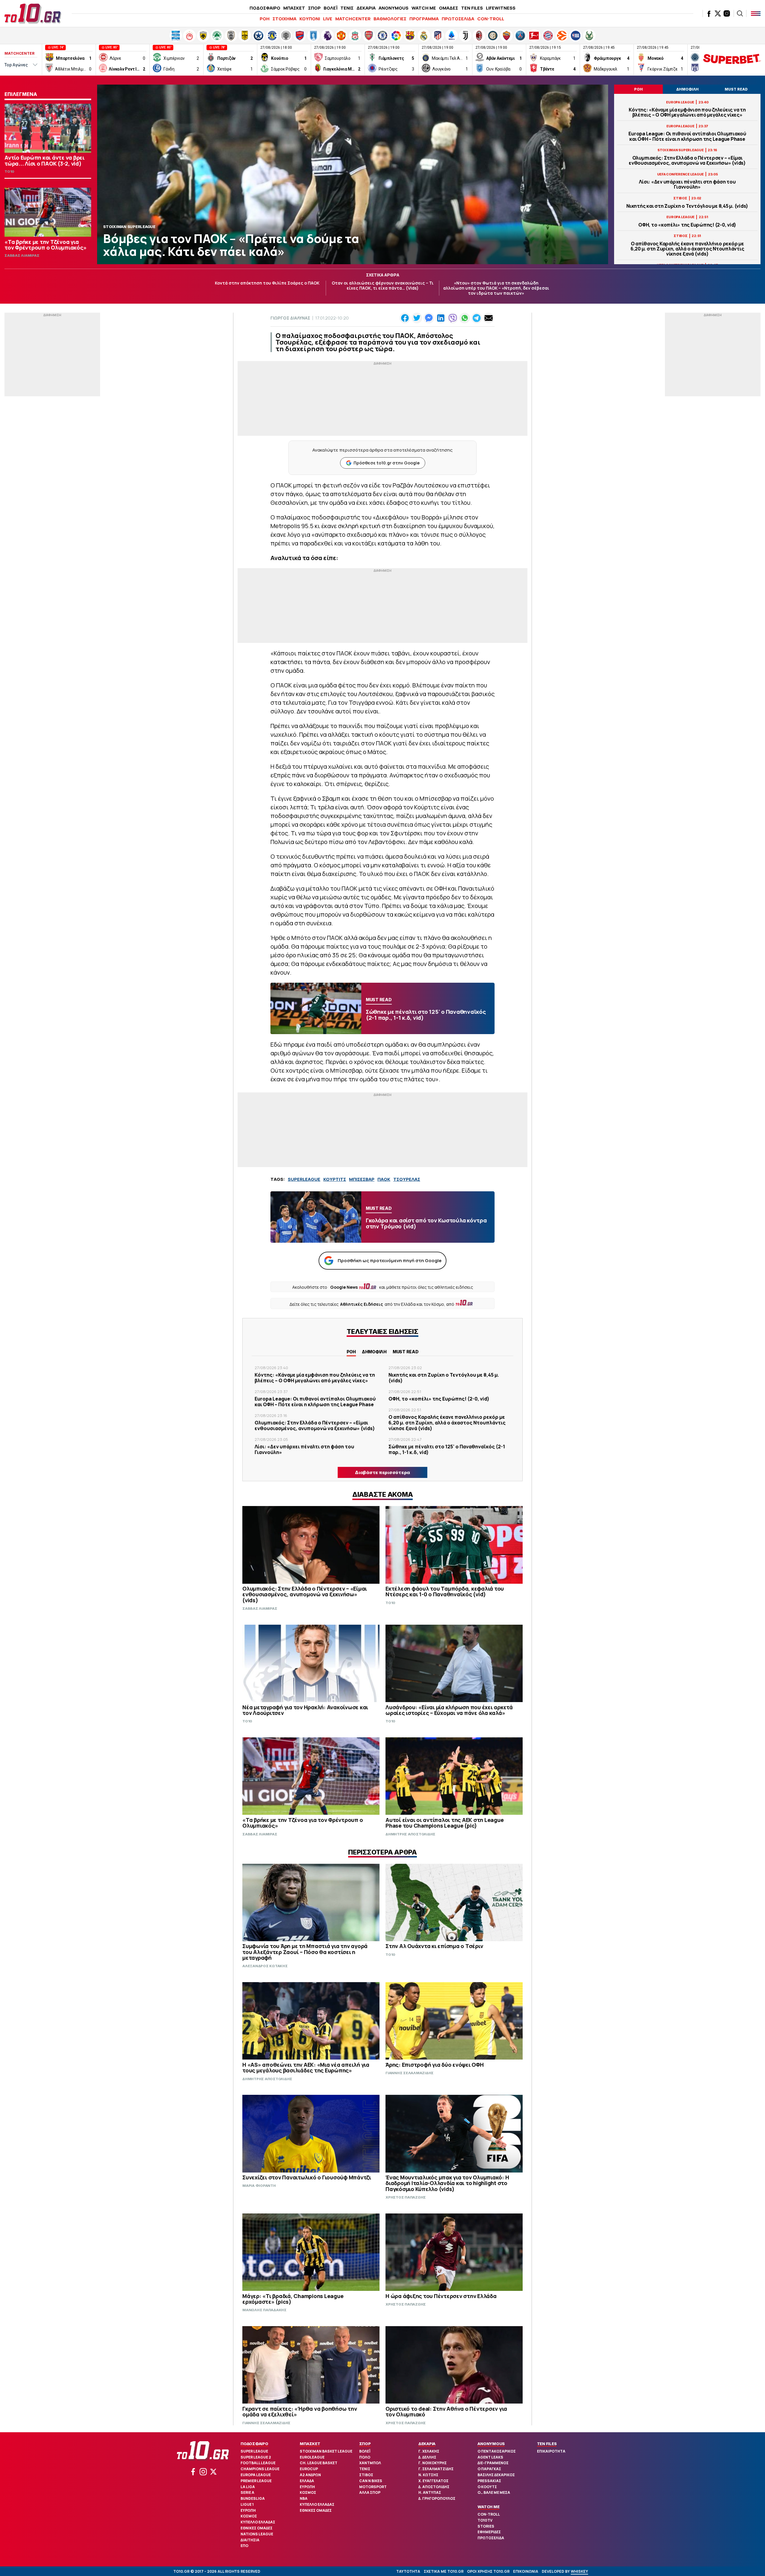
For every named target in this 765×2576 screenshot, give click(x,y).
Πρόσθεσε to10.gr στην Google (387, 463)
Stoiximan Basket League (326, 2451)
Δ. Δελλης (427, 2457)
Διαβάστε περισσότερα (382, 1472)
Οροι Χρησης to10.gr (488, 2571)
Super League (254, 2451)
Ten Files (547, 2444)
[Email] (489, 318)
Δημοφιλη (374, 1352)
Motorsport (373, 2487)
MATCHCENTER (353, 19)
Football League (258, 2463)
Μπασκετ (310, 2444)
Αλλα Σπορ (370, 2492)
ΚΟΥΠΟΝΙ (310, 19)
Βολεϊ (365, 2451)
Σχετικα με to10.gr (444, 2571)
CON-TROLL (491, 19)
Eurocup (309, 2469)
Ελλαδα (307, 2481)
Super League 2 (256, 2457)
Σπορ (365, 2444)
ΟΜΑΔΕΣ (449, 8)
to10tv (485, 2520)
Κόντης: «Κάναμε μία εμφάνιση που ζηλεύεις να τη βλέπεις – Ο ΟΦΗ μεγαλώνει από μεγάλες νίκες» (687, 112)
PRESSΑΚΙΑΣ (489, 2481)
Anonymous (491, 2444)
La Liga (248, 2487)
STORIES (486, 2526)
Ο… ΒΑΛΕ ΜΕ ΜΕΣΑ (494, 2492)
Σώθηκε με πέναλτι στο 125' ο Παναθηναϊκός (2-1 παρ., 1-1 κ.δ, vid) (447, 1449)
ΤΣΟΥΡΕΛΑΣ (407, 1179)
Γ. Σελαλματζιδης (436, 2469)
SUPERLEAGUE (304, 1179)
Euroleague (312, 2457)
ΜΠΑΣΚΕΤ (294, 8)
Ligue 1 (247, 2504)
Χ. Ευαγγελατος (433, 2481)
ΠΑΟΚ (384, 1179)
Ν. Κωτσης (428, 2475)
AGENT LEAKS (490, 2457)
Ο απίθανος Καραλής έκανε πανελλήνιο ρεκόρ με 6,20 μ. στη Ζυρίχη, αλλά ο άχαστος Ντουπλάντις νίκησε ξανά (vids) (687, 249)
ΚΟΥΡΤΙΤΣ (335, 1179)
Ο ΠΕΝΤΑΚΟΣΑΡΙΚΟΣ (497, 2451)
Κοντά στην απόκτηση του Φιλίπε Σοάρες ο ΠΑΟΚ (267, 283)
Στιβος (366, 2475)
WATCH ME (424, 8)
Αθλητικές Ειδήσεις (362, 1304)
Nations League (257, 2534)
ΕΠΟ (244, 2546)
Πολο (365, 2457)
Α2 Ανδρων (310, 2475)
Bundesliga (253, 2498)
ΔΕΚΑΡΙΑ (366, 8)
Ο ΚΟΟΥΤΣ (487, 2487)
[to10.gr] (33, 13)
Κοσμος (249, 2516)
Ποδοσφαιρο (254, 2444)
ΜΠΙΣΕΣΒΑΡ (362, 1179)
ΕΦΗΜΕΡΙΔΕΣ (489, 2532)
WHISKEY (579, 2571)
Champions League (260, 2469)
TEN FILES (472, 8)
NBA (304, 2498)
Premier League (256, 2481)
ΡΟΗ (265, 19)
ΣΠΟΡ (314, 8)
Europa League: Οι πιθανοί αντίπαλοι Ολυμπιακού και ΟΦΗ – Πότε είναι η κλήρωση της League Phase (687, 136)
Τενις (365, 2469)
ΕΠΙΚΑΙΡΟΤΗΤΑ (551, 2451)
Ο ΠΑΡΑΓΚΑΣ (489, 2469)
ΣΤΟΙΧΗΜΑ (284, 19)
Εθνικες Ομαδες (257, 2528)
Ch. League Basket (319, 2463)
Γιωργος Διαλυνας (290, 318)
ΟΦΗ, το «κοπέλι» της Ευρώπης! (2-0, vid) (687, 225)
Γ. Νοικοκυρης (433, 2463)
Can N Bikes (371, 2481)
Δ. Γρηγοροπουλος (437, 2498)
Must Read (406, 1352)
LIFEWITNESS (501, 8)
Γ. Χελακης (429, 2451)
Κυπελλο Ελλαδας (258, 2522)
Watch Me (488, 2507)
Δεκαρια (427, 2444)
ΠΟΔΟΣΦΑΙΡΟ (265, 8)
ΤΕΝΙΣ (347, 8)
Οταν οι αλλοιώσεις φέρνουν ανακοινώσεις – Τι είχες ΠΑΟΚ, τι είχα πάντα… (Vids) (383, 285)
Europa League (256, 2475)
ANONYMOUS (394, 8)
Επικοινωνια (526, 2571)
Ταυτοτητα (408, 2571)
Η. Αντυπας (430, 2492)
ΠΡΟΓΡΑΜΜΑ (424, 19)
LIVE (328, 19)
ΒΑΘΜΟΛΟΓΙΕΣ (390, 19)
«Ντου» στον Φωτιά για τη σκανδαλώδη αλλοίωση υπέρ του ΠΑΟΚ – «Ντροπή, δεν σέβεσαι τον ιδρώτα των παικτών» (496, 288)
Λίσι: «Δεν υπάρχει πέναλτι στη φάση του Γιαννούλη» (687, 184)
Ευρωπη (248, 2510)
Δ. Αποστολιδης (434, 2487)
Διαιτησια (250, 2540)
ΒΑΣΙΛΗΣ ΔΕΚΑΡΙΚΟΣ (496, 2475)
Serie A (247, 2492)
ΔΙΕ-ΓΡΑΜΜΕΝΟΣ (493, 2463)
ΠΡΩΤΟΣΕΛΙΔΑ (458, 19)
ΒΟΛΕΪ (331, 8)
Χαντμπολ (370, 2463)
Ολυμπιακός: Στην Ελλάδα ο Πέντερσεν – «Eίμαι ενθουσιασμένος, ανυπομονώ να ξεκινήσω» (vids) (687, 160)
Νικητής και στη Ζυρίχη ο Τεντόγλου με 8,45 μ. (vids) (687, 206)
